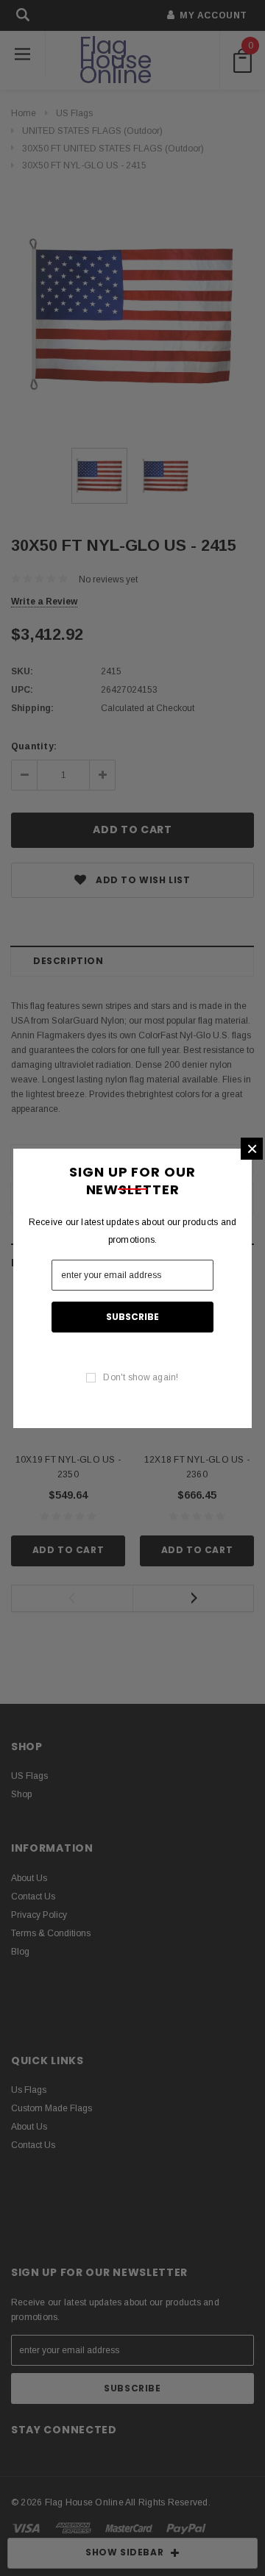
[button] (252, 1149)
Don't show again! (141, 1377)
